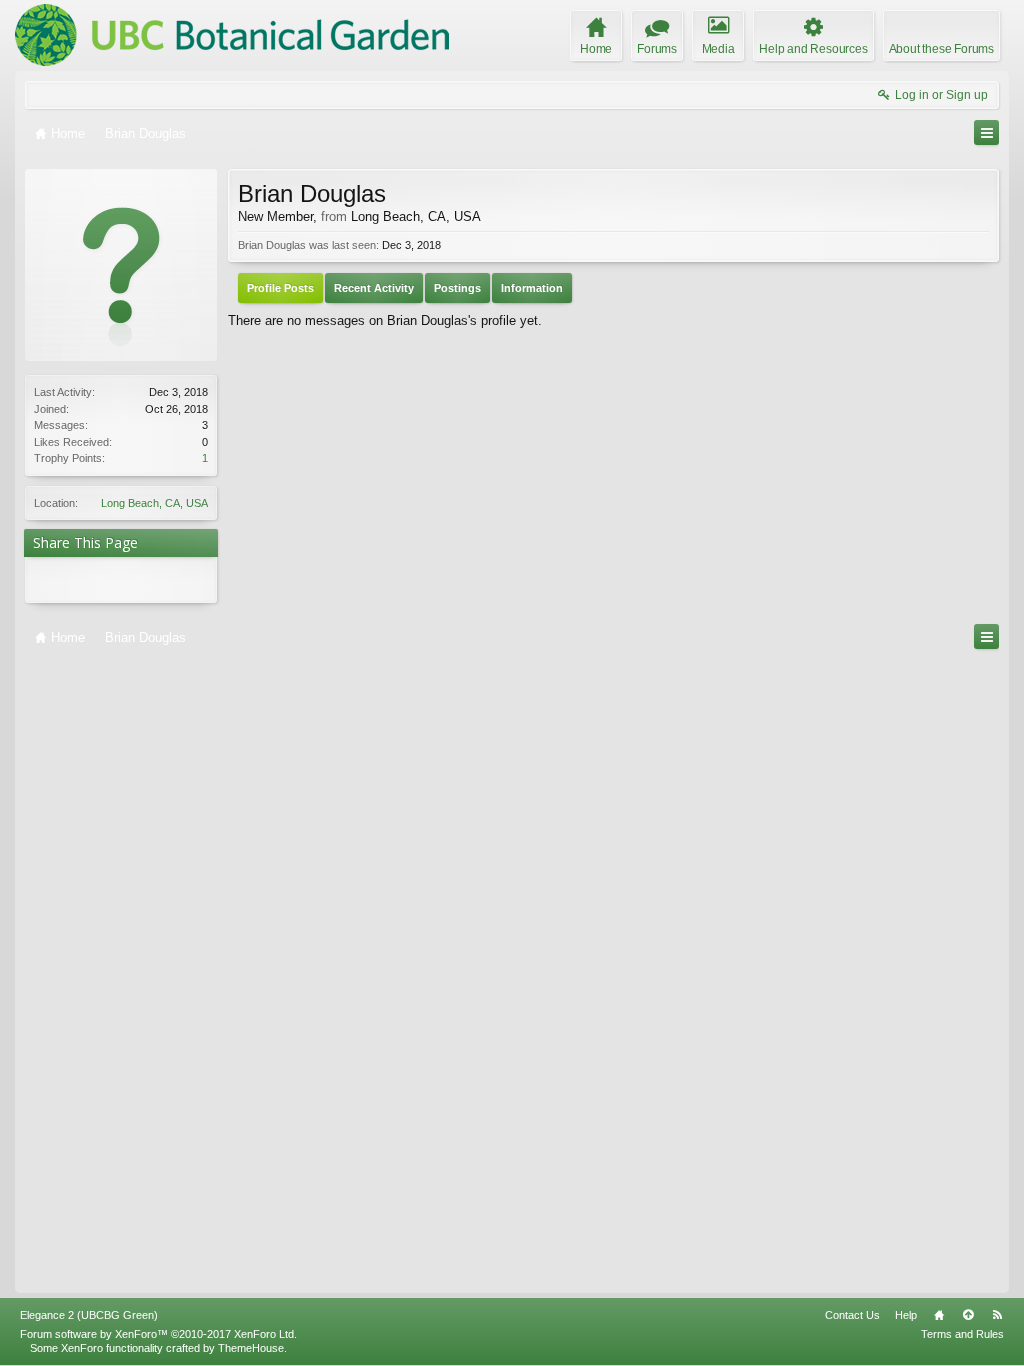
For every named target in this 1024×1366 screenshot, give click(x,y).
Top (968, 1315)
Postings (457, 288)
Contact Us (852, 1315)
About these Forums (941, 49)
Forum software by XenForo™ (158, 1334)
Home (939, 1315)
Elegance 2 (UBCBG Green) (89, 1315)
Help (906, 1315)
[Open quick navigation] (986, 132)
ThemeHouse (251, 1348)
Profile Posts (280, 288)
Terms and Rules (962, 1334)
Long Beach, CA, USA (154, 503)
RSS (997, 1315)
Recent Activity (374, 288)
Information (532, 288)
